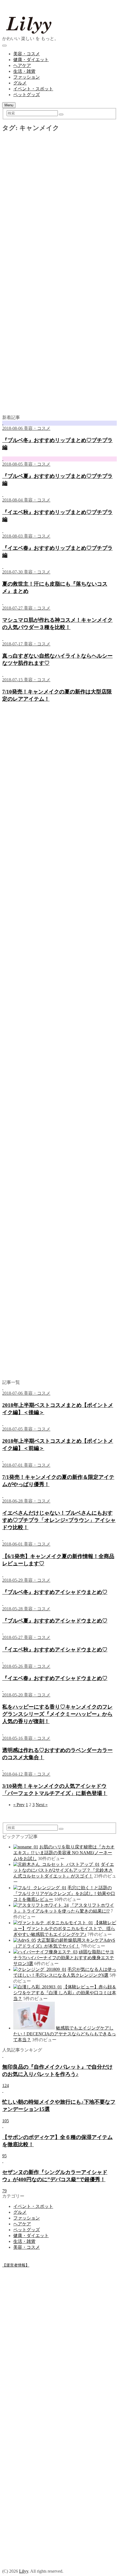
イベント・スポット (33, 89)
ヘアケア (22, 65)
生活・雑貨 (24, 71)
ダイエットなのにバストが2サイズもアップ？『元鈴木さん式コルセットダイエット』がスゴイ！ (64, 1870)
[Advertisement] (59, 203)
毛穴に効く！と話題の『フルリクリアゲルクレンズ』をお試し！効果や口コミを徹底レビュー (64, 1894)
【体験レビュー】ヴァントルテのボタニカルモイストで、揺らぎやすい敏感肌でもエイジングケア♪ (65, 1929)
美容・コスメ (27, 54)
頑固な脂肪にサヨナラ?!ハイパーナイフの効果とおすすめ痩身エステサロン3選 (64, 1958)
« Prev (19, 1805)
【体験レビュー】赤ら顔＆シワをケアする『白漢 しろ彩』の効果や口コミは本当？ (65, 1993)
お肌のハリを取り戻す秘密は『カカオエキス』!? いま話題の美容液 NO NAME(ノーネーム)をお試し (64, 1853)
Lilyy (24, 2571)
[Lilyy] (58, 33)
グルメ (20, 83)
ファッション (27, 77)
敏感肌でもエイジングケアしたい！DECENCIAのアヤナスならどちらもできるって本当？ (65, 2034)
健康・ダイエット (31, 60)
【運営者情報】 (16, 2265)
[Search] (61, 114)
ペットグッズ (27, 95)
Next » (42, 1805)
